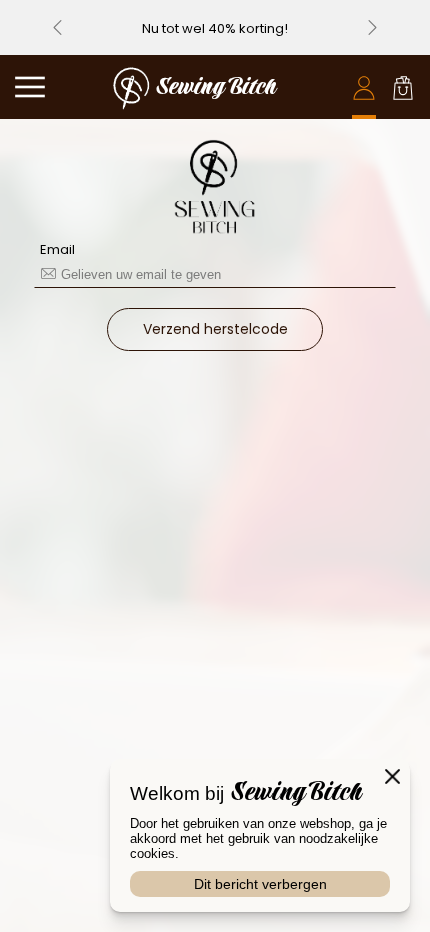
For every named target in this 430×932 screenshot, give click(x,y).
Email (57, 249)
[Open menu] (30, 87)
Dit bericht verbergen (260, 884)
